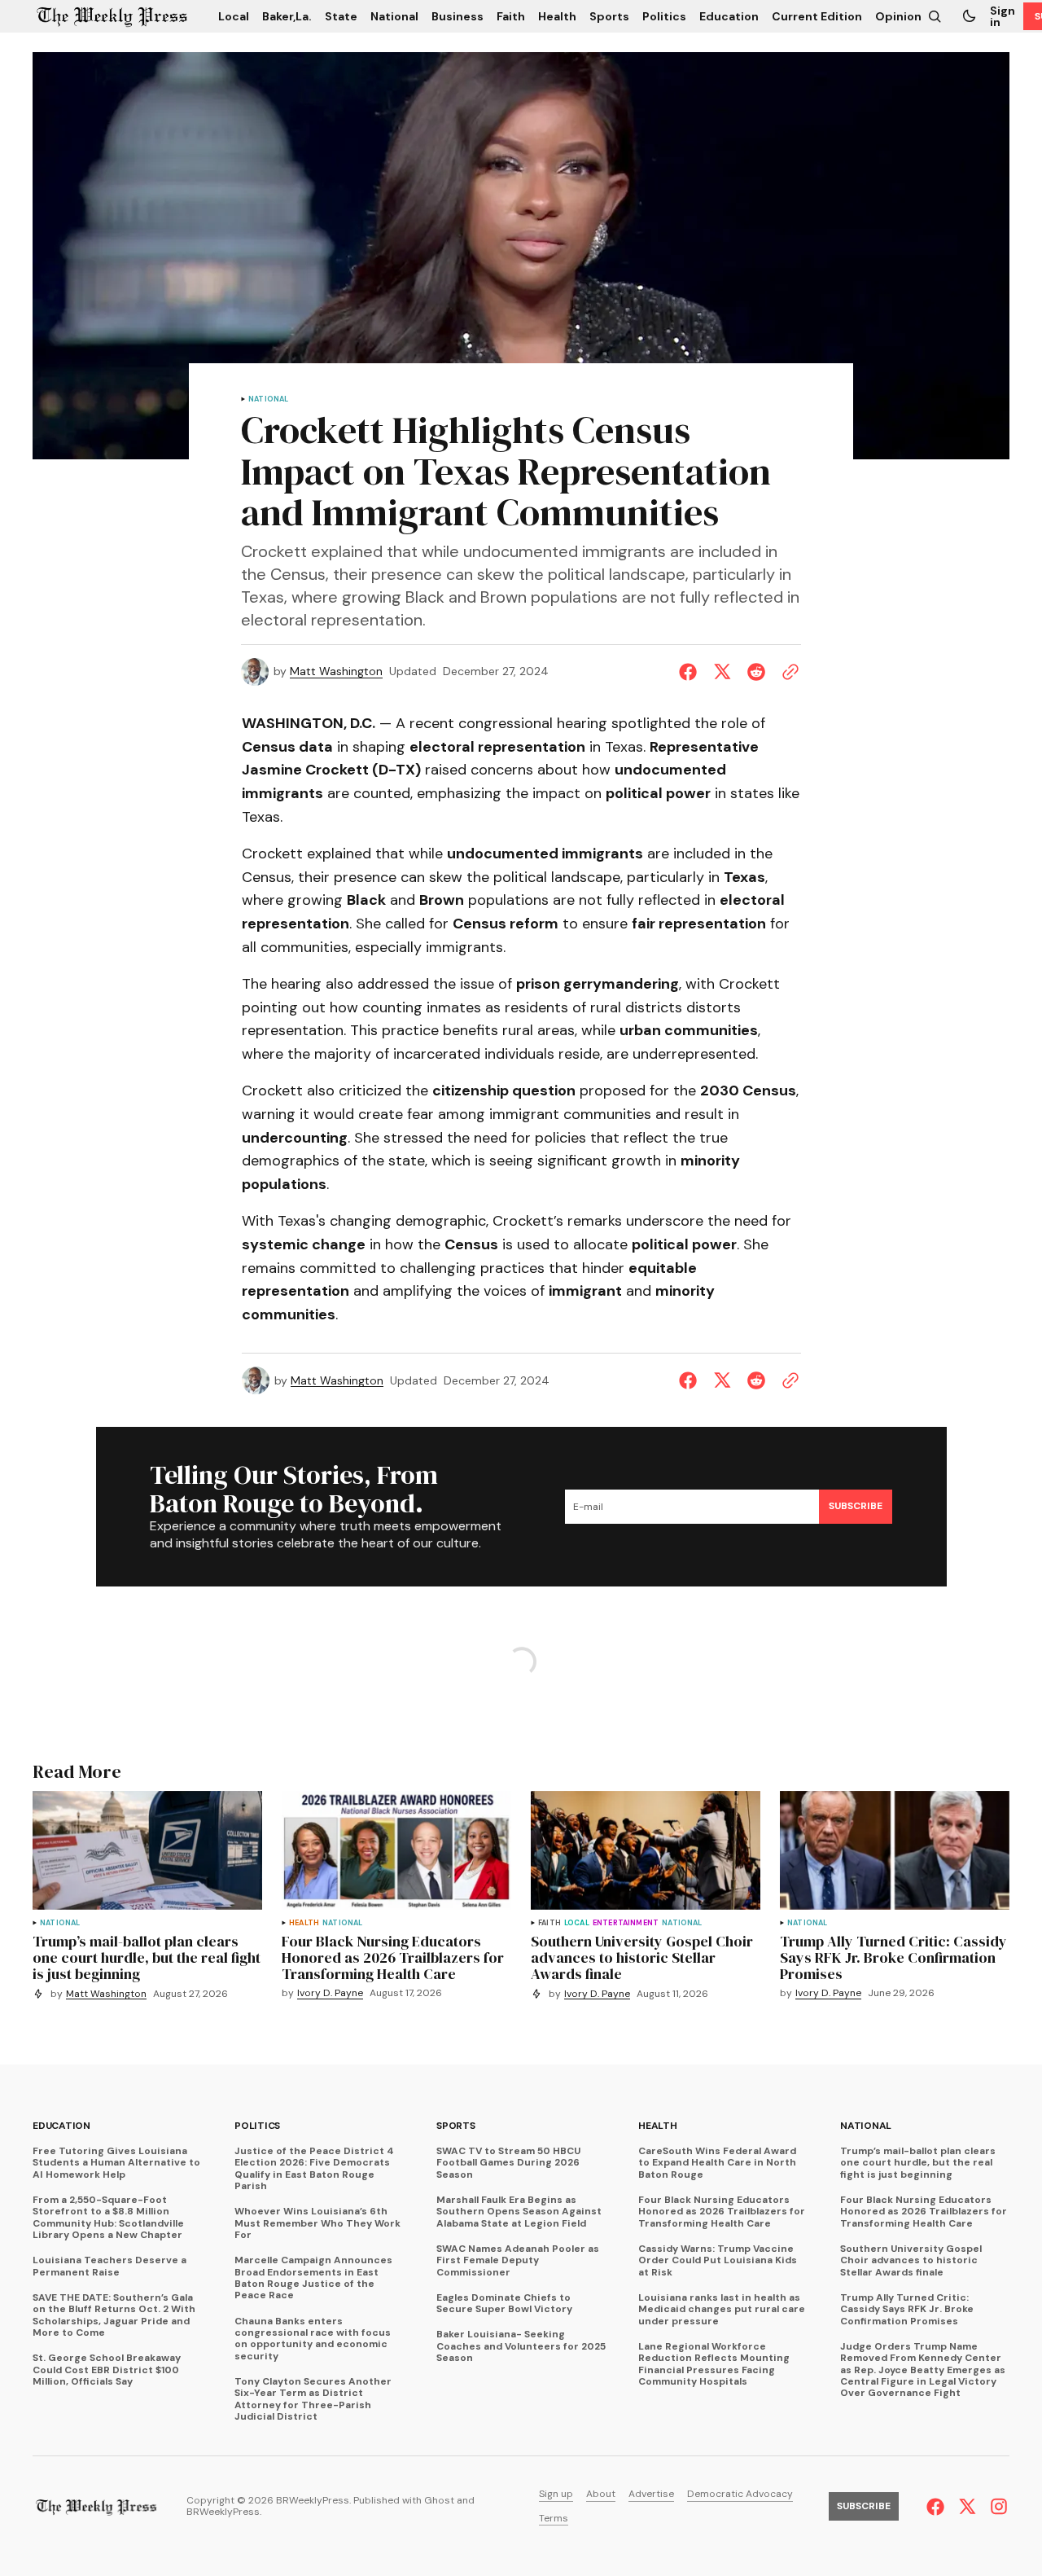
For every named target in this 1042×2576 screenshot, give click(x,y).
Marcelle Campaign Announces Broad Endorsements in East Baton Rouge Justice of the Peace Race (313, 2278)
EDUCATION (61, 2126)
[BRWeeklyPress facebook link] (937, 2507)
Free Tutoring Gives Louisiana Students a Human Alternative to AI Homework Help (116, 2163)
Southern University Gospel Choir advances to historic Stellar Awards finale (911, 2260)
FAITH (549, 1923)
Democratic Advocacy (740, 2494)
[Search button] (935, 16)
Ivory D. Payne (330, 1993)
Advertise (651, 2494)
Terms (554, 2519)
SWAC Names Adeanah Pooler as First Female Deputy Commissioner (518, 2260)
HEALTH (304, 1923)
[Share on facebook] (691, 672)
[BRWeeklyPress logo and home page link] (112, 16)
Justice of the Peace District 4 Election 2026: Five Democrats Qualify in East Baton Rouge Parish (314, 2169)
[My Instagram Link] (997, 2506)
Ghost (439, 2501)
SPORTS (456, 2126)
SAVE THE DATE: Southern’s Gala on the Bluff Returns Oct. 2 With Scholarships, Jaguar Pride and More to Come (114, 2315)
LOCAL (577, 1923)
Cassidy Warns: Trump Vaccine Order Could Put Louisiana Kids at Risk (718, 2260)
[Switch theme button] (969, 16)
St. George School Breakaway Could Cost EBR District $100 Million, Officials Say (107, 2370)
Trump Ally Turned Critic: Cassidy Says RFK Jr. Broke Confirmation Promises (907, 2309)
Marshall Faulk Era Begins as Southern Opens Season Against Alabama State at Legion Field (519, 2212)
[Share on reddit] (756, 672)
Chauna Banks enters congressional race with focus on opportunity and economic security (313, 2339)
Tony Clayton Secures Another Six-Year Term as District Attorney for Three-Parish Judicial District (313, 2399)
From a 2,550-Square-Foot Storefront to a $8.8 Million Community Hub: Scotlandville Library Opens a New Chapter (108, 2218)
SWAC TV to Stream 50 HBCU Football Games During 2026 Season (508, 2163)
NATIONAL (268, 399)
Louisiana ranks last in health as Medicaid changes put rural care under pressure (722, 2309)
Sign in (1003, 16)
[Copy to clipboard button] (787, 672)
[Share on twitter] (722, 672)
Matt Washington (336, 671)
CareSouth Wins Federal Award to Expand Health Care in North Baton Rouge (717, 2163)
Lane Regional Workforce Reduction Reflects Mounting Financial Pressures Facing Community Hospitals (714, 2364)
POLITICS (257, 2126)
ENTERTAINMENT (626, 1923)
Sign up (556, 2494)
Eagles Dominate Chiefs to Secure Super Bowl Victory (504, 2304)
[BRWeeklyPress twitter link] (967, 2507)
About (601, 2494)
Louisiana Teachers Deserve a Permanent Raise (109, 2266)
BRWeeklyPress (223, 2512)
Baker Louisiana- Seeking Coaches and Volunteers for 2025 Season (521, 2346)
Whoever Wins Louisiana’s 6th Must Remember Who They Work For (317, 2223)
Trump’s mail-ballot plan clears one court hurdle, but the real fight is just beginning (918, 2163)
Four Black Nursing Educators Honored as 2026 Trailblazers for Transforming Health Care (722, 2212)
